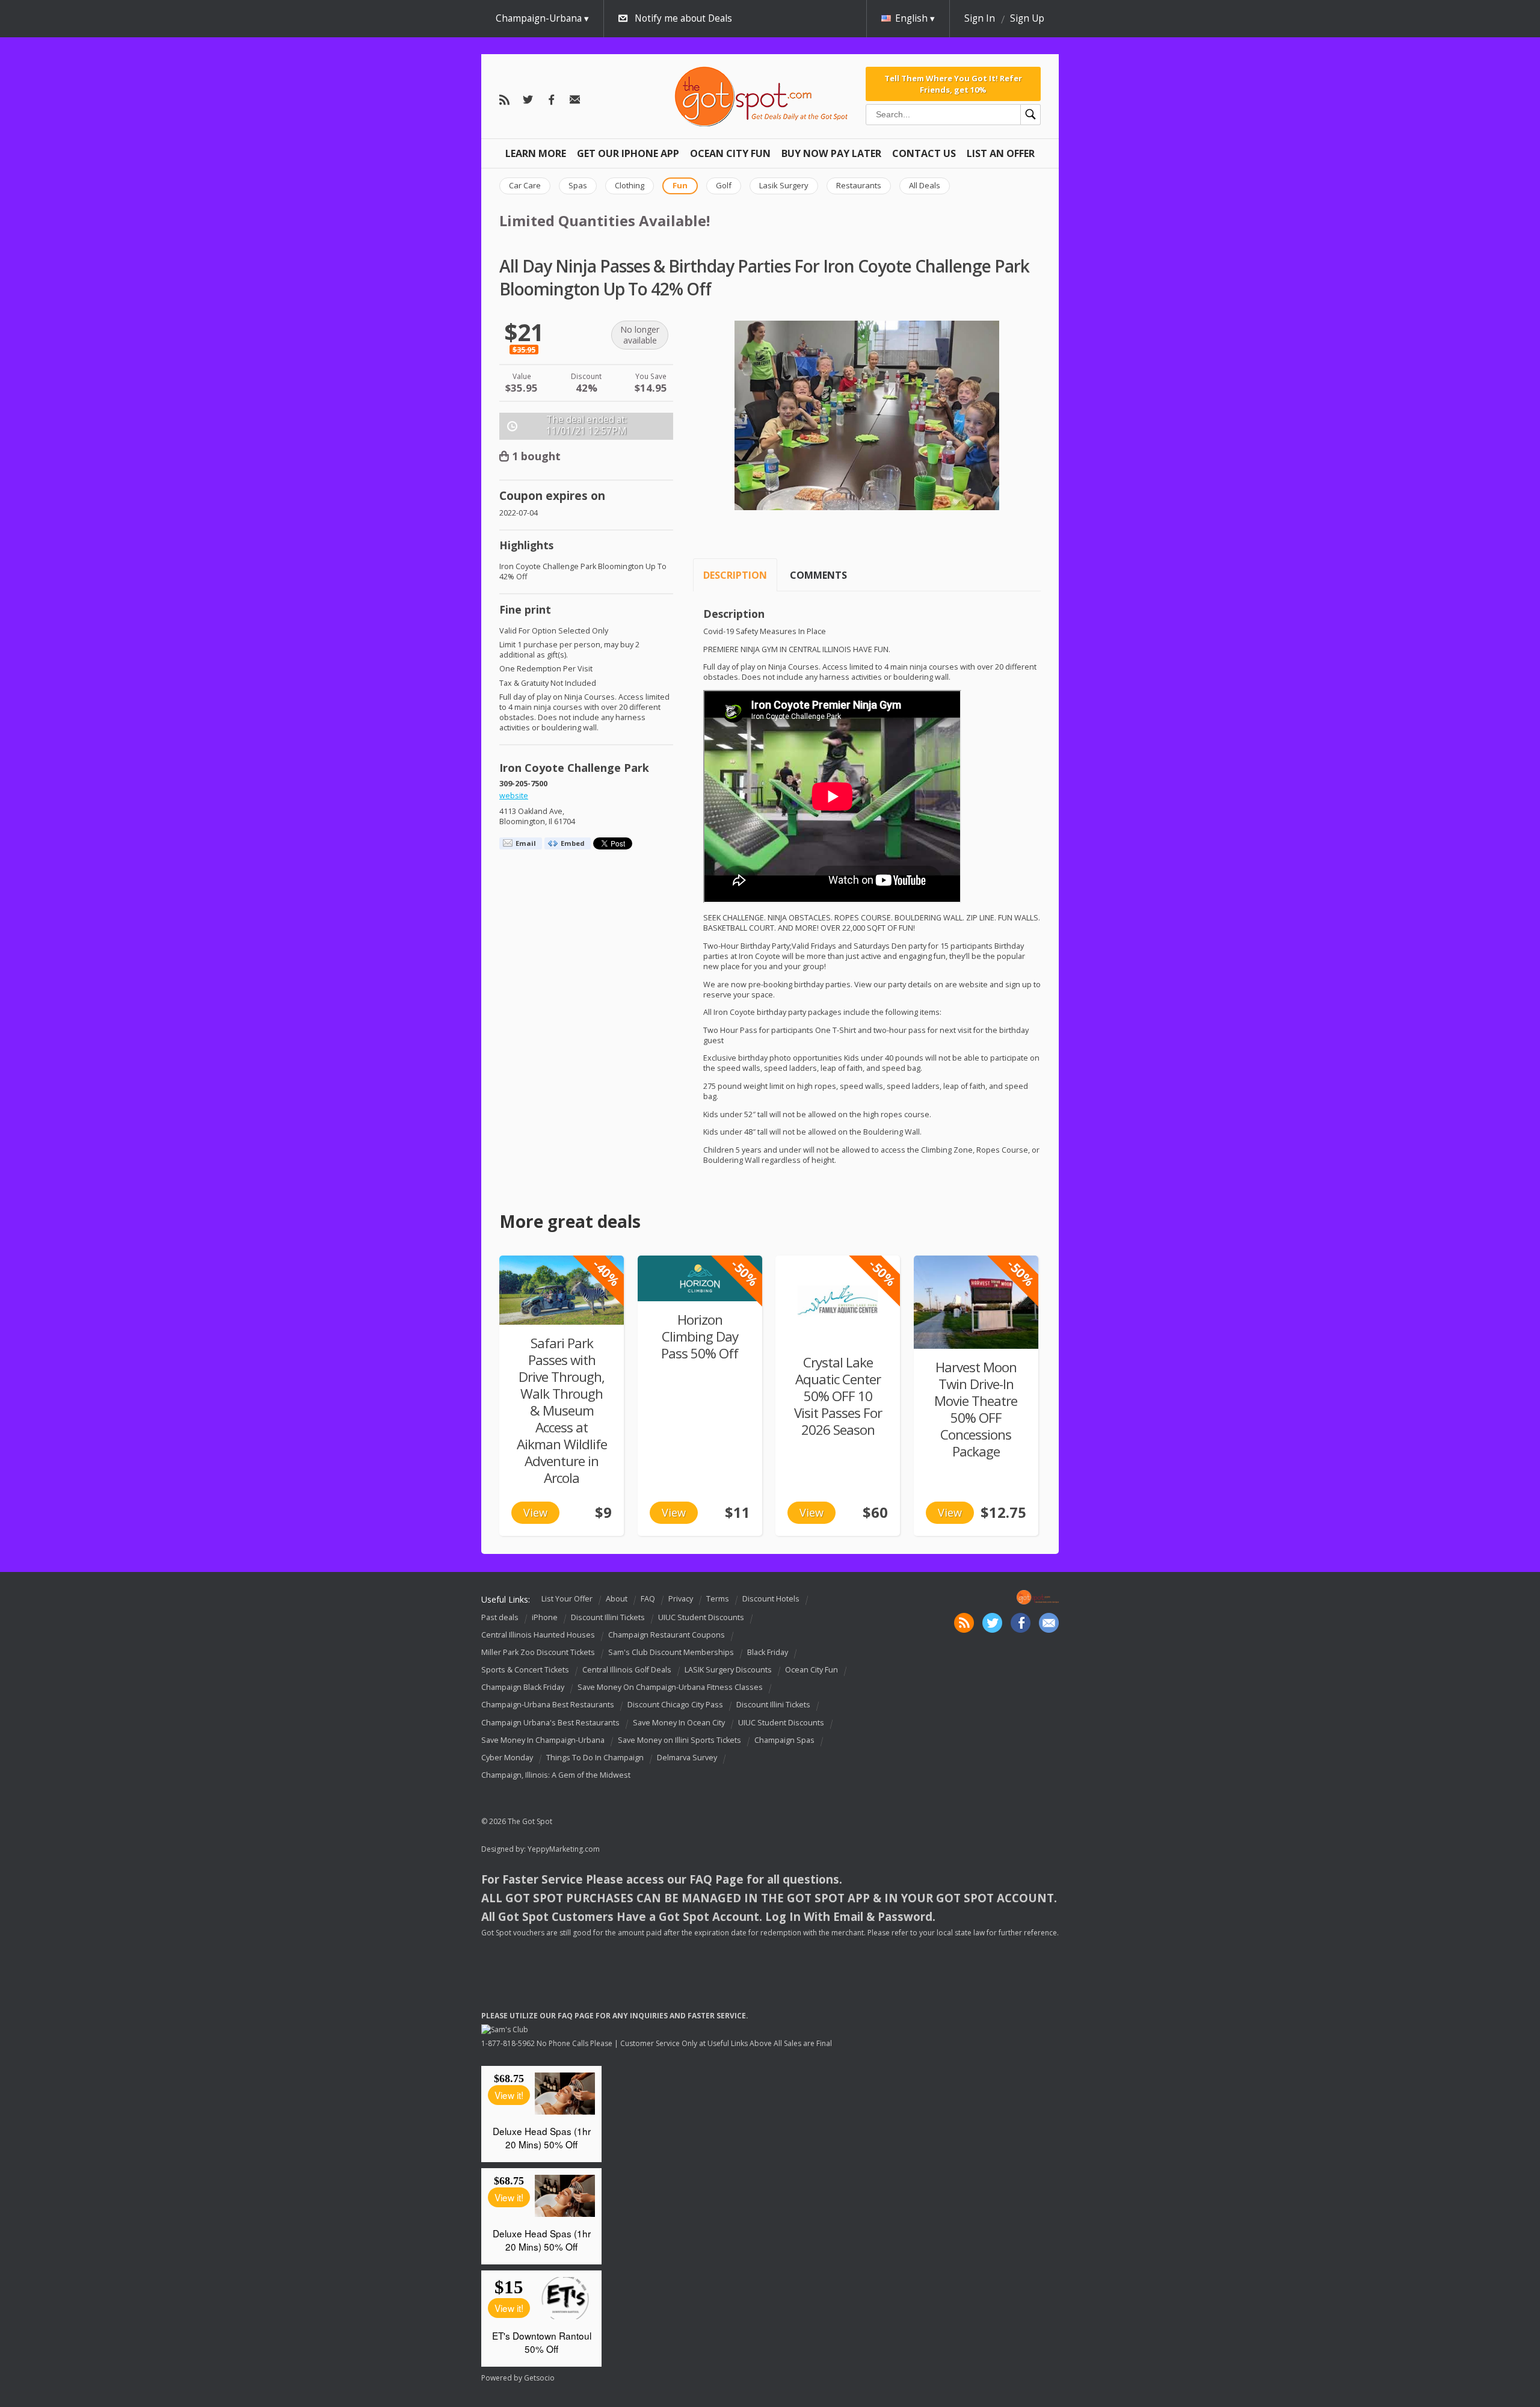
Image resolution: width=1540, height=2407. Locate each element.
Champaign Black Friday (523, 1687)
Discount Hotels (771, 1599)
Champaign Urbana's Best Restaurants (550, 1723)
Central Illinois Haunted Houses (538, 1635)
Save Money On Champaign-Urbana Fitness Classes (670, 1687)
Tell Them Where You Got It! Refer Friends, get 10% (953, 84)
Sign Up (1027, 18)
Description (735, 575)
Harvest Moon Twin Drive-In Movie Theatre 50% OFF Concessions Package (976, 1409)
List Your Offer (567, 1599)
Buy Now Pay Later (831, 153)
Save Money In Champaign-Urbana (543, 1740)
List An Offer (1001, 153)
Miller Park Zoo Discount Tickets (538, 1652)
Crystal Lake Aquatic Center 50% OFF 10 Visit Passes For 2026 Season (838, 1396)
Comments (818, 575)
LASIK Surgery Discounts (728, 1670)
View (535, 1512)
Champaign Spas (784, 1740)
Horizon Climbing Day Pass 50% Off (700, 1336)
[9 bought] (700, 1278)
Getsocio (539, 2378)
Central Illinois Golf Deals (627, 1670)
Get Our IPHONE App (628, 153)
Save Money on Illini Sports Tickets (679, 1740)
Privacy (681, 1599)
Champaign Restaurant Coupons (667, 1635)
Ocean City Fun (730, 153)
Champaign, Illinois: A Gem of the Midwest (556, 1775)
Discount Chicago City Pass (675, 1705)
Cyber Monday (507, 1758)
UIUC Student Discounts (701, 1617)
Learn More (536, 153)
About (617, 1599)
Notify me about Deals (683, 18)
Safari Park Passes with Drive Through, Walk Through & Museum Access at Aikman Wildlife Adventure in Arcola (562, 1410)
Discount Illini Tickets (608, 1617)
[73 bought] (562, 1290)
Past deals (500, 1617)
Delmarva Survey (687, 1758)
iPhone (545, 1617)
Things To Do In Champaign (595, 1758)
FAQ (648, 1599)
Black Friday (768, 1652)
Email (526, 843)
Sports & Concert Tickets (525, 1670)
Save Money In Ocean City (679, 1723)
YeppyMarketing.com (564, 1849)
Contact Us (924, 153)
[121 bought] (976, 1302)
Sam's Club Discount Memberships (671, 1652)
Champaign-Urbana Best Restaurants (548, 1705)
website (514, 796)
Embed (573, 843)
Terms (718, 1599)
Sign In (980, 18)
